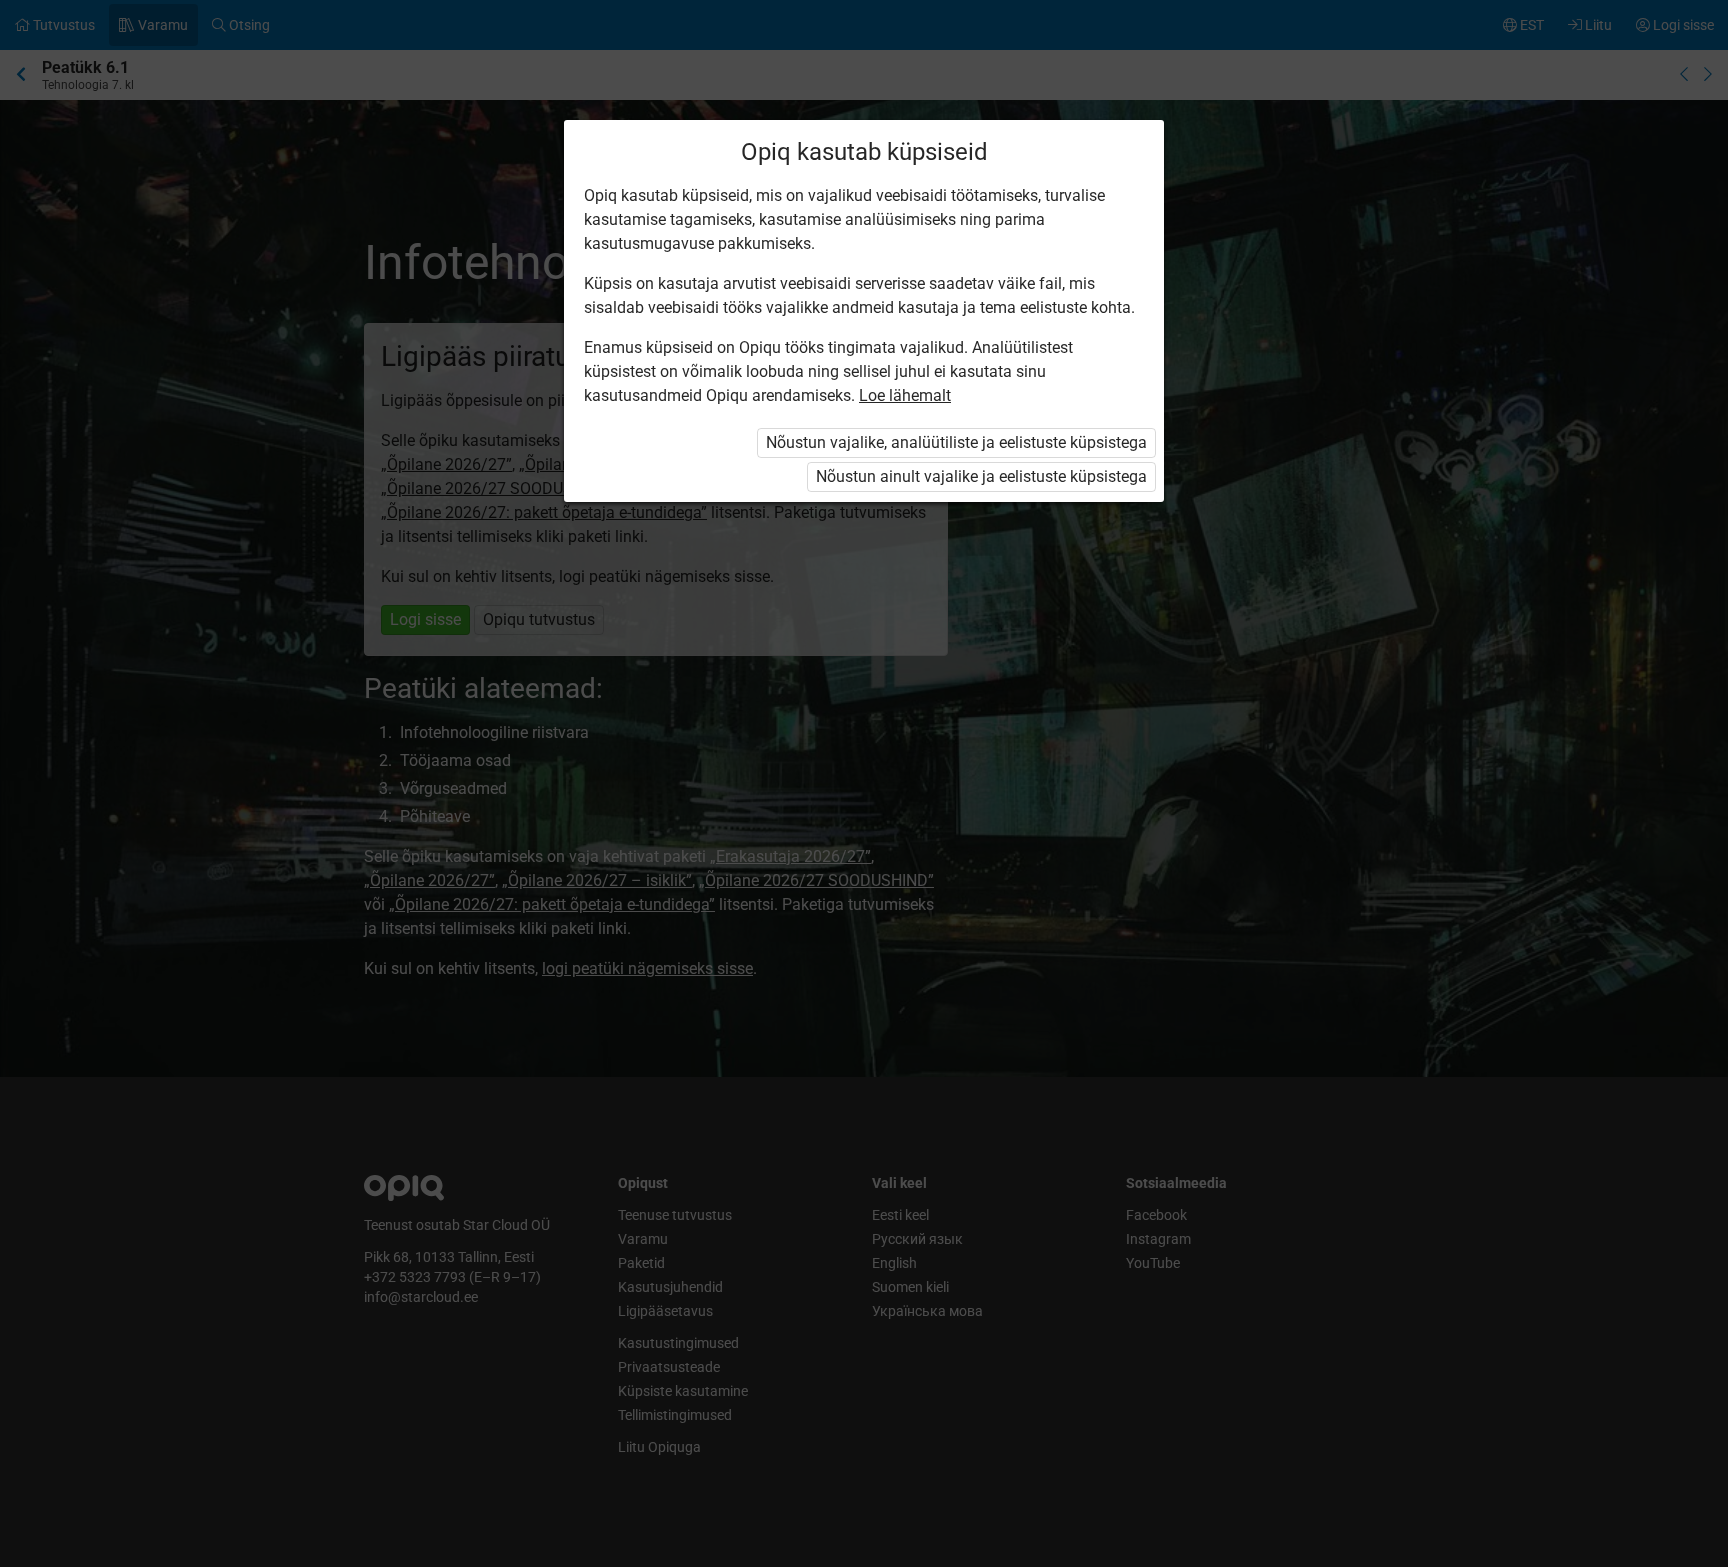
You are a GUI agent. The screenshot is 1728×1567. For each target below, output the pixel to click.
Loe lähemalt (905, 395)
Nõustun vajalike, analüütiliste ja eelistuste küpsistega (956, 442)
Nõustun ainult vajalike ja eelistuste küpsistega (981, 476)
